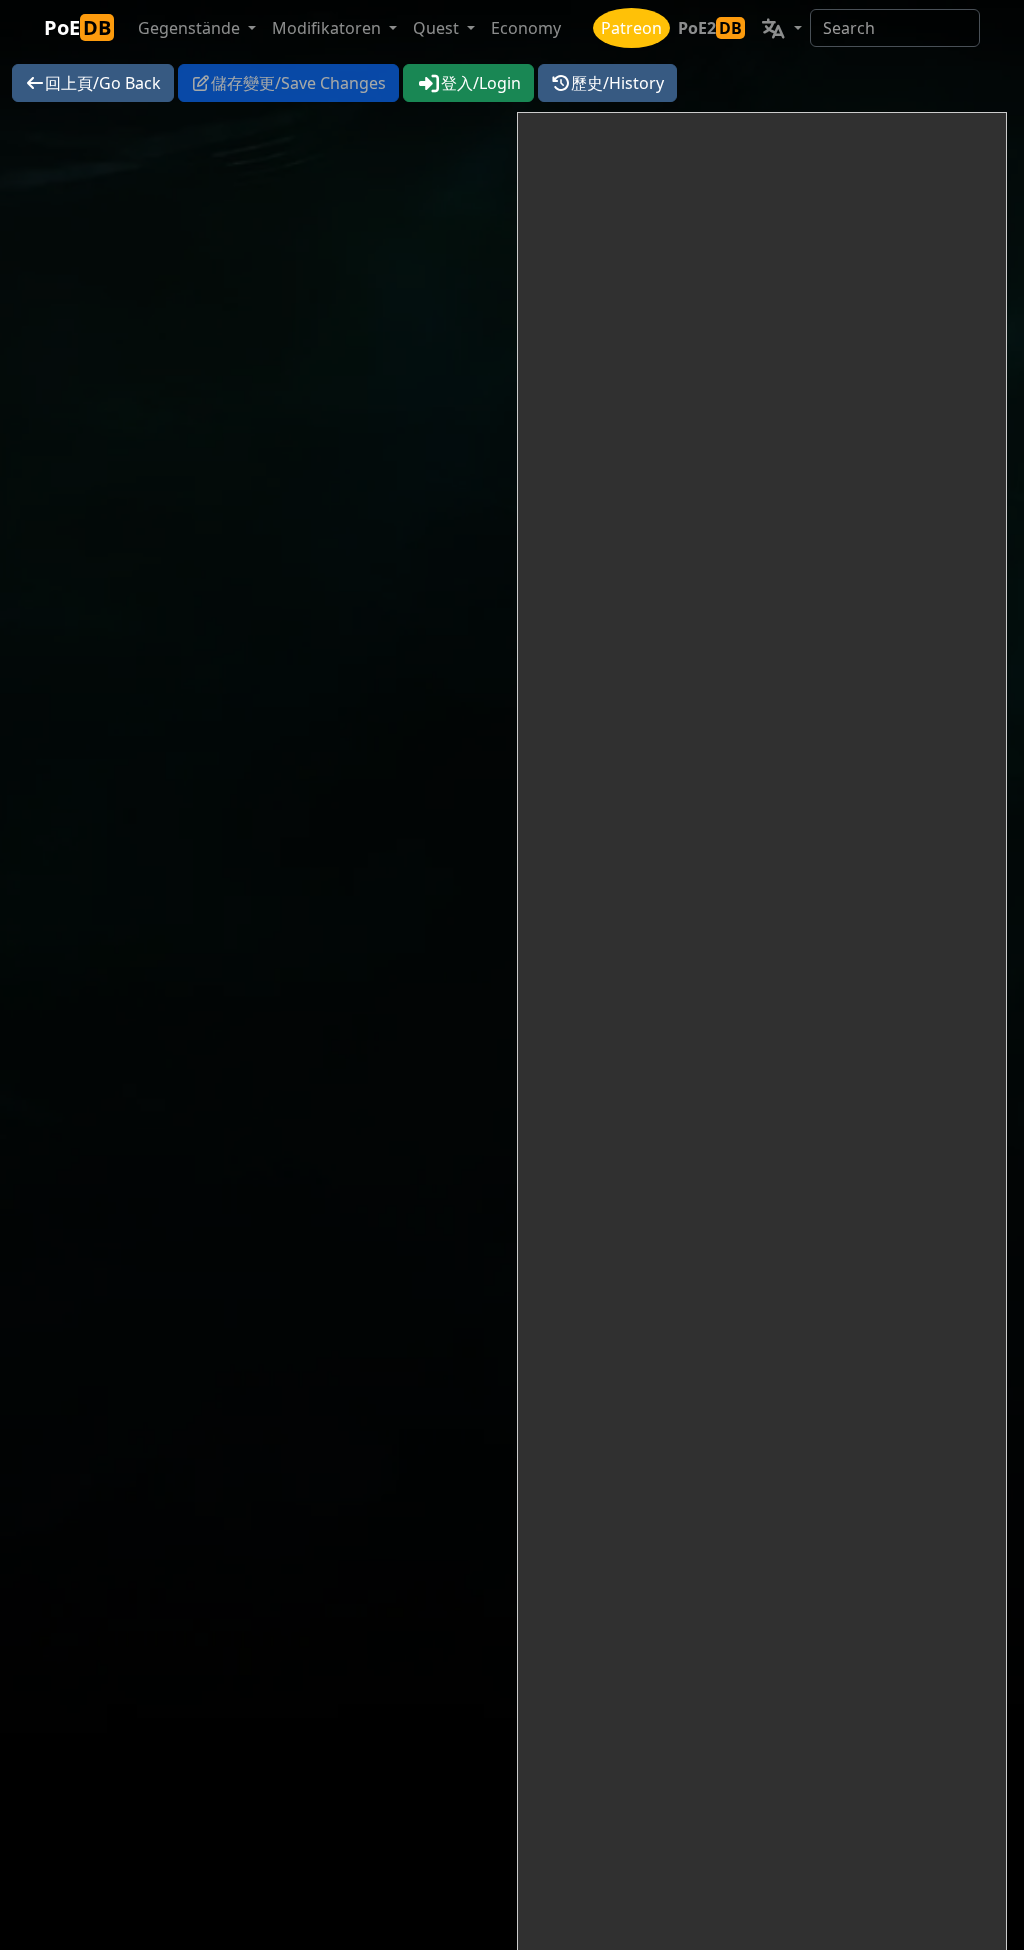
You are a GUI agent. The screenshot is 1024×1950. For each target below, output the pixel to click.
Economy (526, 28)
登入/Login (481, 83)
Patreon (631, 28)
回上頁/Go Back (103, 83)
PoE (77, 27)
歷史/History (617, 83)
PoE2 (710, 28)
